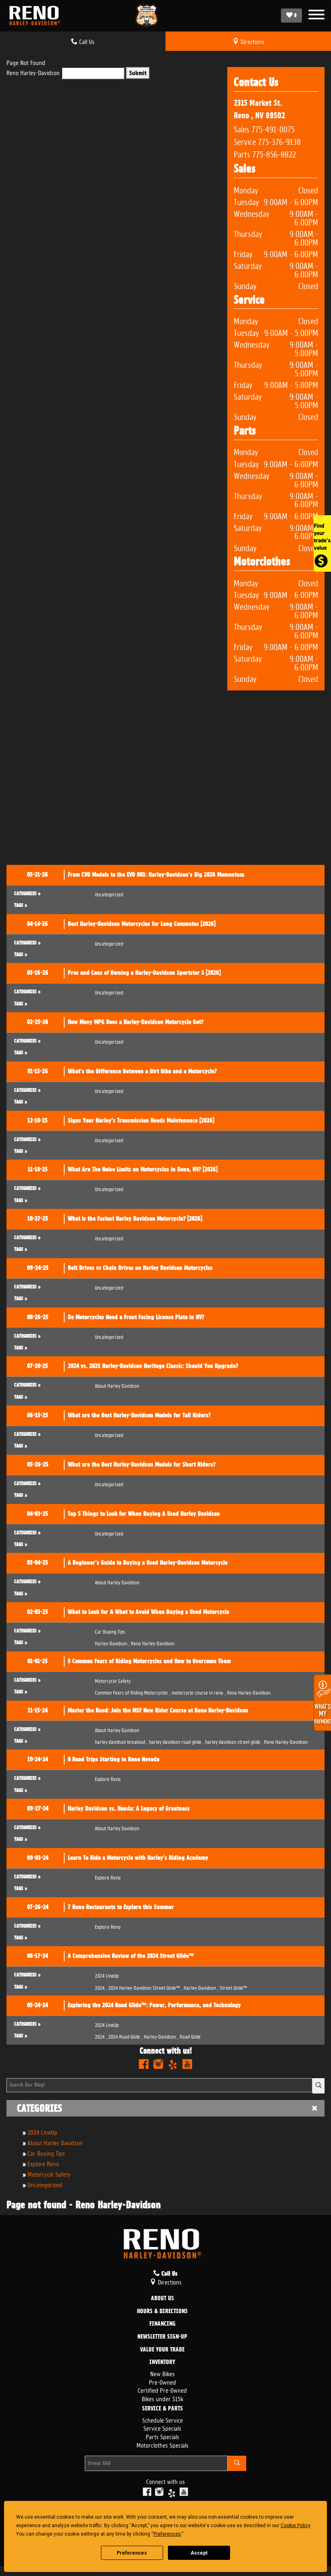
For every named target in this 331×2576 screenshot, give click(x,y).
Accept (199, 2553)
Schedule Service (162, 2420)
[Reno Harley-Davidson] (37, 16)
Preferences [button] (167, 2534)
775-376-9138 (279, 141)
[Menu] (316, 16)
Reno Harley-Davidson (33, 72)
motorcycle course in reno (199, 1692)
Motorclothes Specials (162, 2445)
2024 (101, 1987)
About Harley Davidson (55, 2142)
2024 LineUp (42, 2132)
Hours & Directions (162, 2312)
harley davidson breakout (121, 1741)
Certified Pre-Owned (162, 2390)
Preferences (132, 2553)
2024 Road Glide (125, 2036)
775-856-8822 (274, 153)
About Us (162, 2299)
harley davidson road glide (176, 1741)
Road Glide (190, 2036)
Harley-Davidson (112, 1643)
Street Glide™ (233, 1987)
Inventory (162, 2362)
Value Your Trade (162, 2350)
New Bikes (162, 2373)
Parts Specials (162, 2436)
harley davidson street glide (234, 1741)
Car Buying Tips (46, 2153)
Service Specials (162, 2428)
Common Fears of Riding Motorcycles (133, 1692)
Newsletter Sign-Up (162, 2337)
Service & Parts (162, 2409)
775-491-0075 (273, 128)
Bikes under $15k (162, 2398)
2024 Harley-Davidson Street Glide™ (145, 1987)
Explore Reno (43, 2163)
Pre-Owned (162, 2382)
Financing (162, 2324)
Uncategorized (45, 2184)
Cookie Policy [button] (295, 2526)
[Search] (318, 2086)
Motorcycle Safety (49, 2174)
